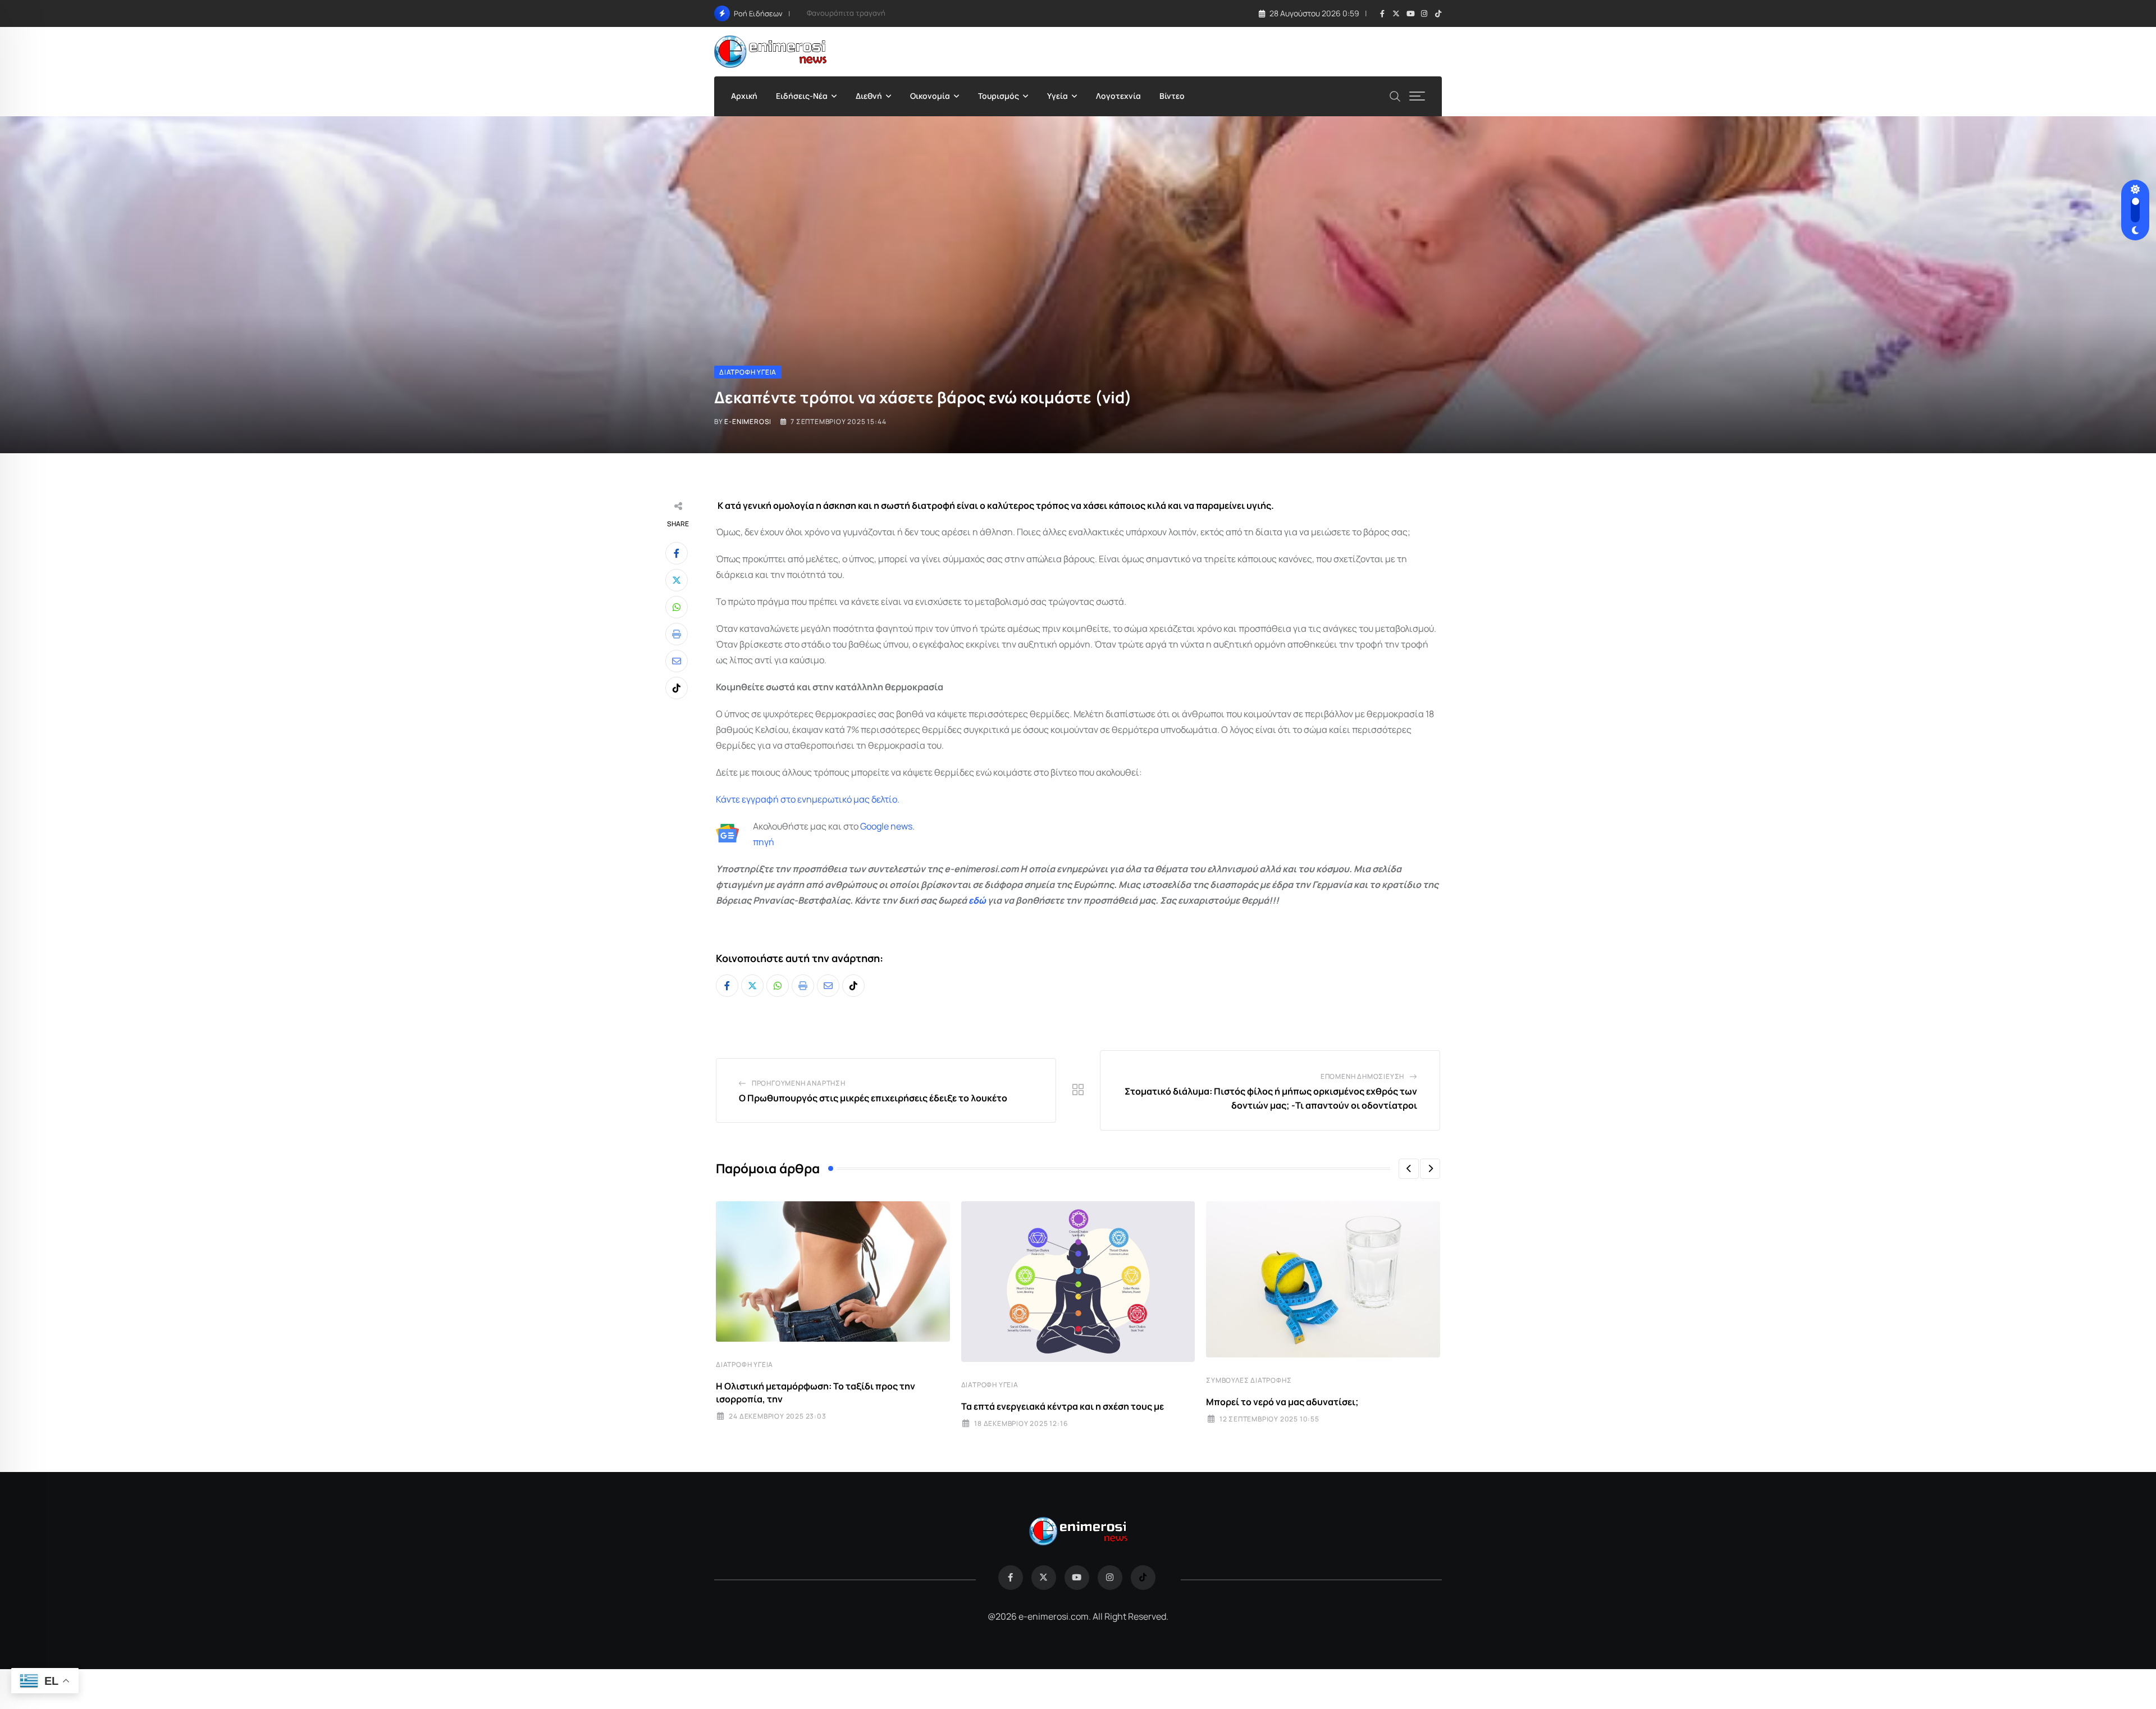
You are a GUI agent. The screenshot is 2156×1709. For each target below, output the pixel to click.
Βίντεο (1172, 96)
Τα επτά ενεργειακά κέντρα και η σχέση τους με (1063, 1406)
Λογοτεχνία (1118, 96)
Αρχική (744, 96)
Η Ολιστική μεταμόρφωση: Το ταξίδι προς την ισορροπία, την (816, 1392)
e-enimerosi (748, 421)
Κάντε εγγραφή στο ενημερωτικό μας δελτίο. (808, 799)
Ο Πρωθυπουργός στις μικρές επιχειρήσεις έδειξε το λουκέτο (873, 1098)
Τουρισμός (999, 96)
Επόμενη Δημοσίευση (1362, 1076)
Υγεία (1058, 96)
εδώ (977, 900)
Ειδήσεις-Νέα (802, 96)
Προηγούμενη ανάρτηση (799, 1083)
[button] (1409, 1169)
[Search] (1395, 95)
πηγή (764, 842)
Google (874, 826)
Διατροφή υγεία (744, 1364)
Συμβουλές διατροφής (1249, 1380)
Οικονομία (930, 96)
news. (902, 826)
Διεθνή (869, 96)
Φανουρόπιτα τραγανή (846, 13)
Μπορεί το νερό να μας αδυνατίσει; (1282, 1402)
